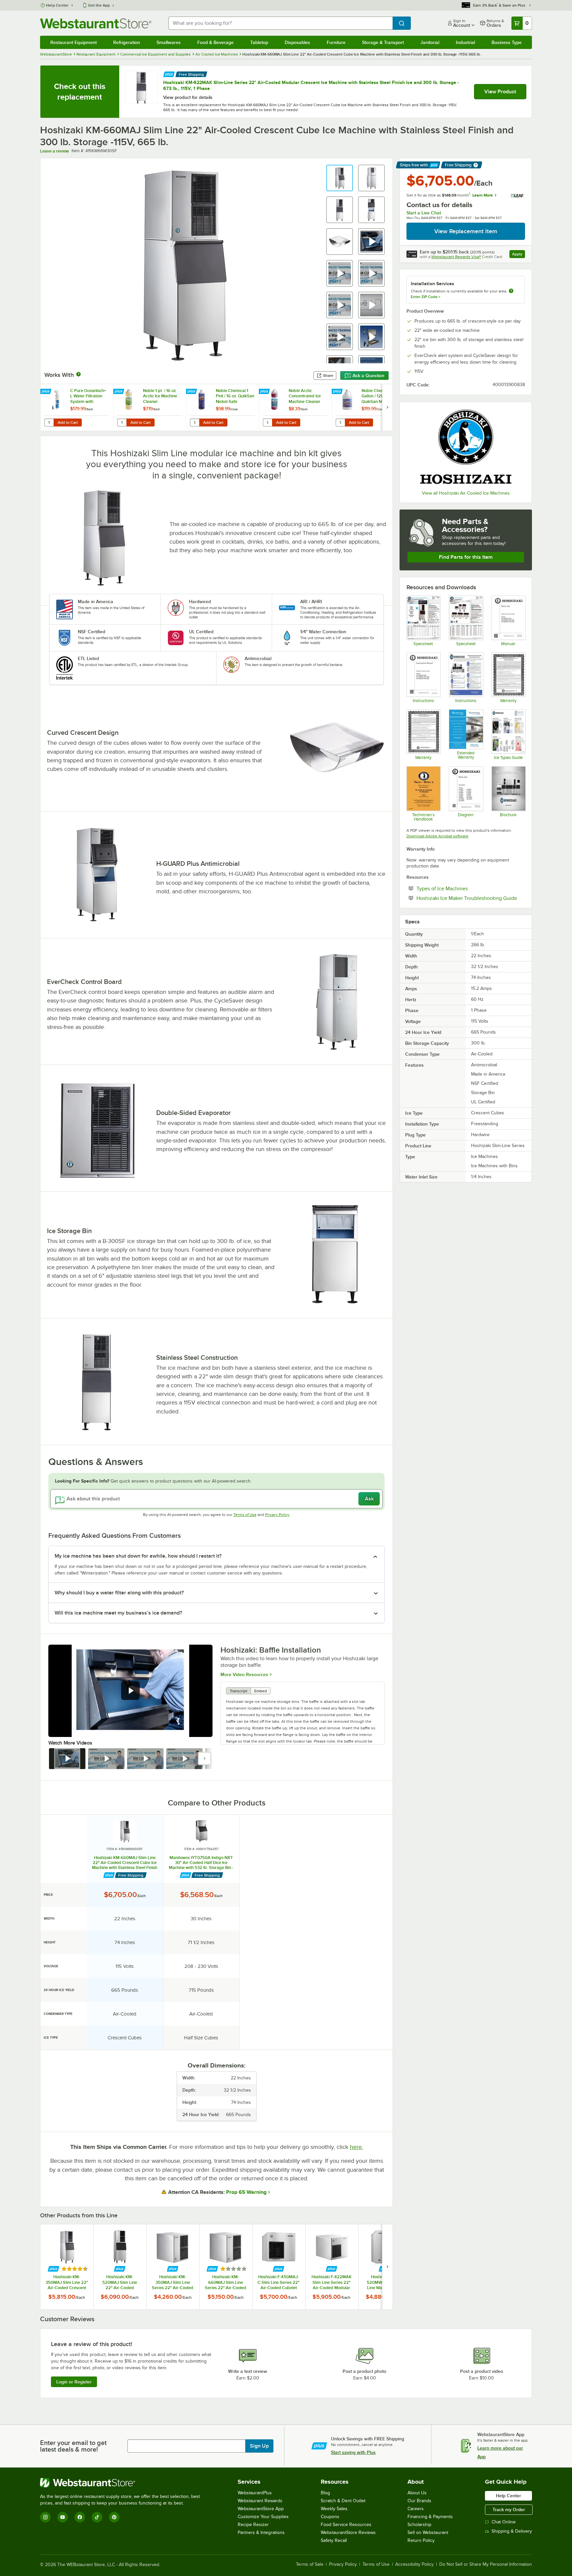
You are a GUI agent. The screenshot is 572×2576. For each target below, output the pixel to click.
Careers (416, 2509)
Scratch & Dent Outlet (343, 2501)
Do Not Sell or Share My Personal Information (486, 2564)
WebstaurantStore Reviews (348, 2532)
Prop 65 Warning (246, 2192)
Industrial (465, 42)
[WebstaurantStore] (123, 2483)
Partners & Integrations (261, 2532)
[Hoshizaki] (466, 447)
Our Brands (419, 2501)
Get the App (99, 5)
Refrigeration (127, 42)
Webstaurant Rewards (260, 2501)
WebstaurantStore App (261, 2509)
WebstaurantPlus (255, 2493)
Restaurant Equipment (73, 42)
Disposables (297, 42)
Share (328, 376)
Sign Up (259, 2446)
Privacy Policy (277, 1515)
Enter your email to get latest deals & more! (73, 2446)
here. (357, 2147)
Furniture (336, 42)
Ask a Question (368, 376)
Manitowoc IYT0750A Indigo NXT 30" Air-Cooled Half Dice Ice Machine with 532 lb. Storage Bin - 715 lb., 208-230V (201, 1863)
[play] (130, 1691)
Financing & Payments (430, 2517)
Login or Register (74, 2382)
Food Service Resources (346, 2525)
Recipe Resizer (253, 2525)
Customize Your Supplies (263, 2517)
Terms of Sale (310, 2564)
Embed (261, 1691)
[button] (340, 178)
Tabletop (259, 42)
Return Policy (421, 2540)
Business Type (507, 42)
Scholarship (419, 2525)
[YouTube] (63, 2517)
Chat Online (504, 2522)
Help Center (57, 5)
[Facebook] (80, 2517)
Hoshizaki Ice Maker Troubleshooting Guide (471, 898)
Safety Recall (334, 2540)
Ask (369, 1499)
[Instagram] (45, 2517)
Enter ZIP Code (426, 297)
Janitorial (430, 42)
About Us (417, 2493)
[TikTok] (97, 2517)
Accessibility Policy (414, 2564)
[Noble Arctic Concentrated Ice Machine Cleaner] (295, 407)
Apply (519, 255)
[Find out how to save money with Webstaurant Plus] (169, 74)
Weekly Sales (334, 2509)
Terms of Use (245, 1515)
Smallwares (169, 42)
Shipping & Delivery (512, 2531)
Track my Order (509, 2509)
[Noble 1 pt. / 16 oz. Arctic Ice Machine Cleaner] (150, 407)
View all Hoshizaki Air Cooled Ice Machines (466, 493)
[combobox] (281, 23)
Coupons (330, 2517)
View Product (500, 92)
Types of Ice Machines (462, 888)
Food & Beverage (215, 42)
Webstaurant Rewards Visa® (456, 257)
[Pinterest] (114, 2517)
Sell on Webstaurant (428, 2532)
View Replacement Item (466, 231)
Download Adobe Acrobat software (437, 836)
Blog (325, 2493)
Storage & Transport (383, 42)
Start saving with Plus (353, 2452)
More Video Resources (244, 1674)
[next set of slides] (387, 407)
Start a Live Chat (424, 213)
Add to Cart (68, 422)
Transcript (238, 1691)
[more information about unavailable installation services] (511, 291)
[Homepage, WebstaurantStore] (96, 23)
